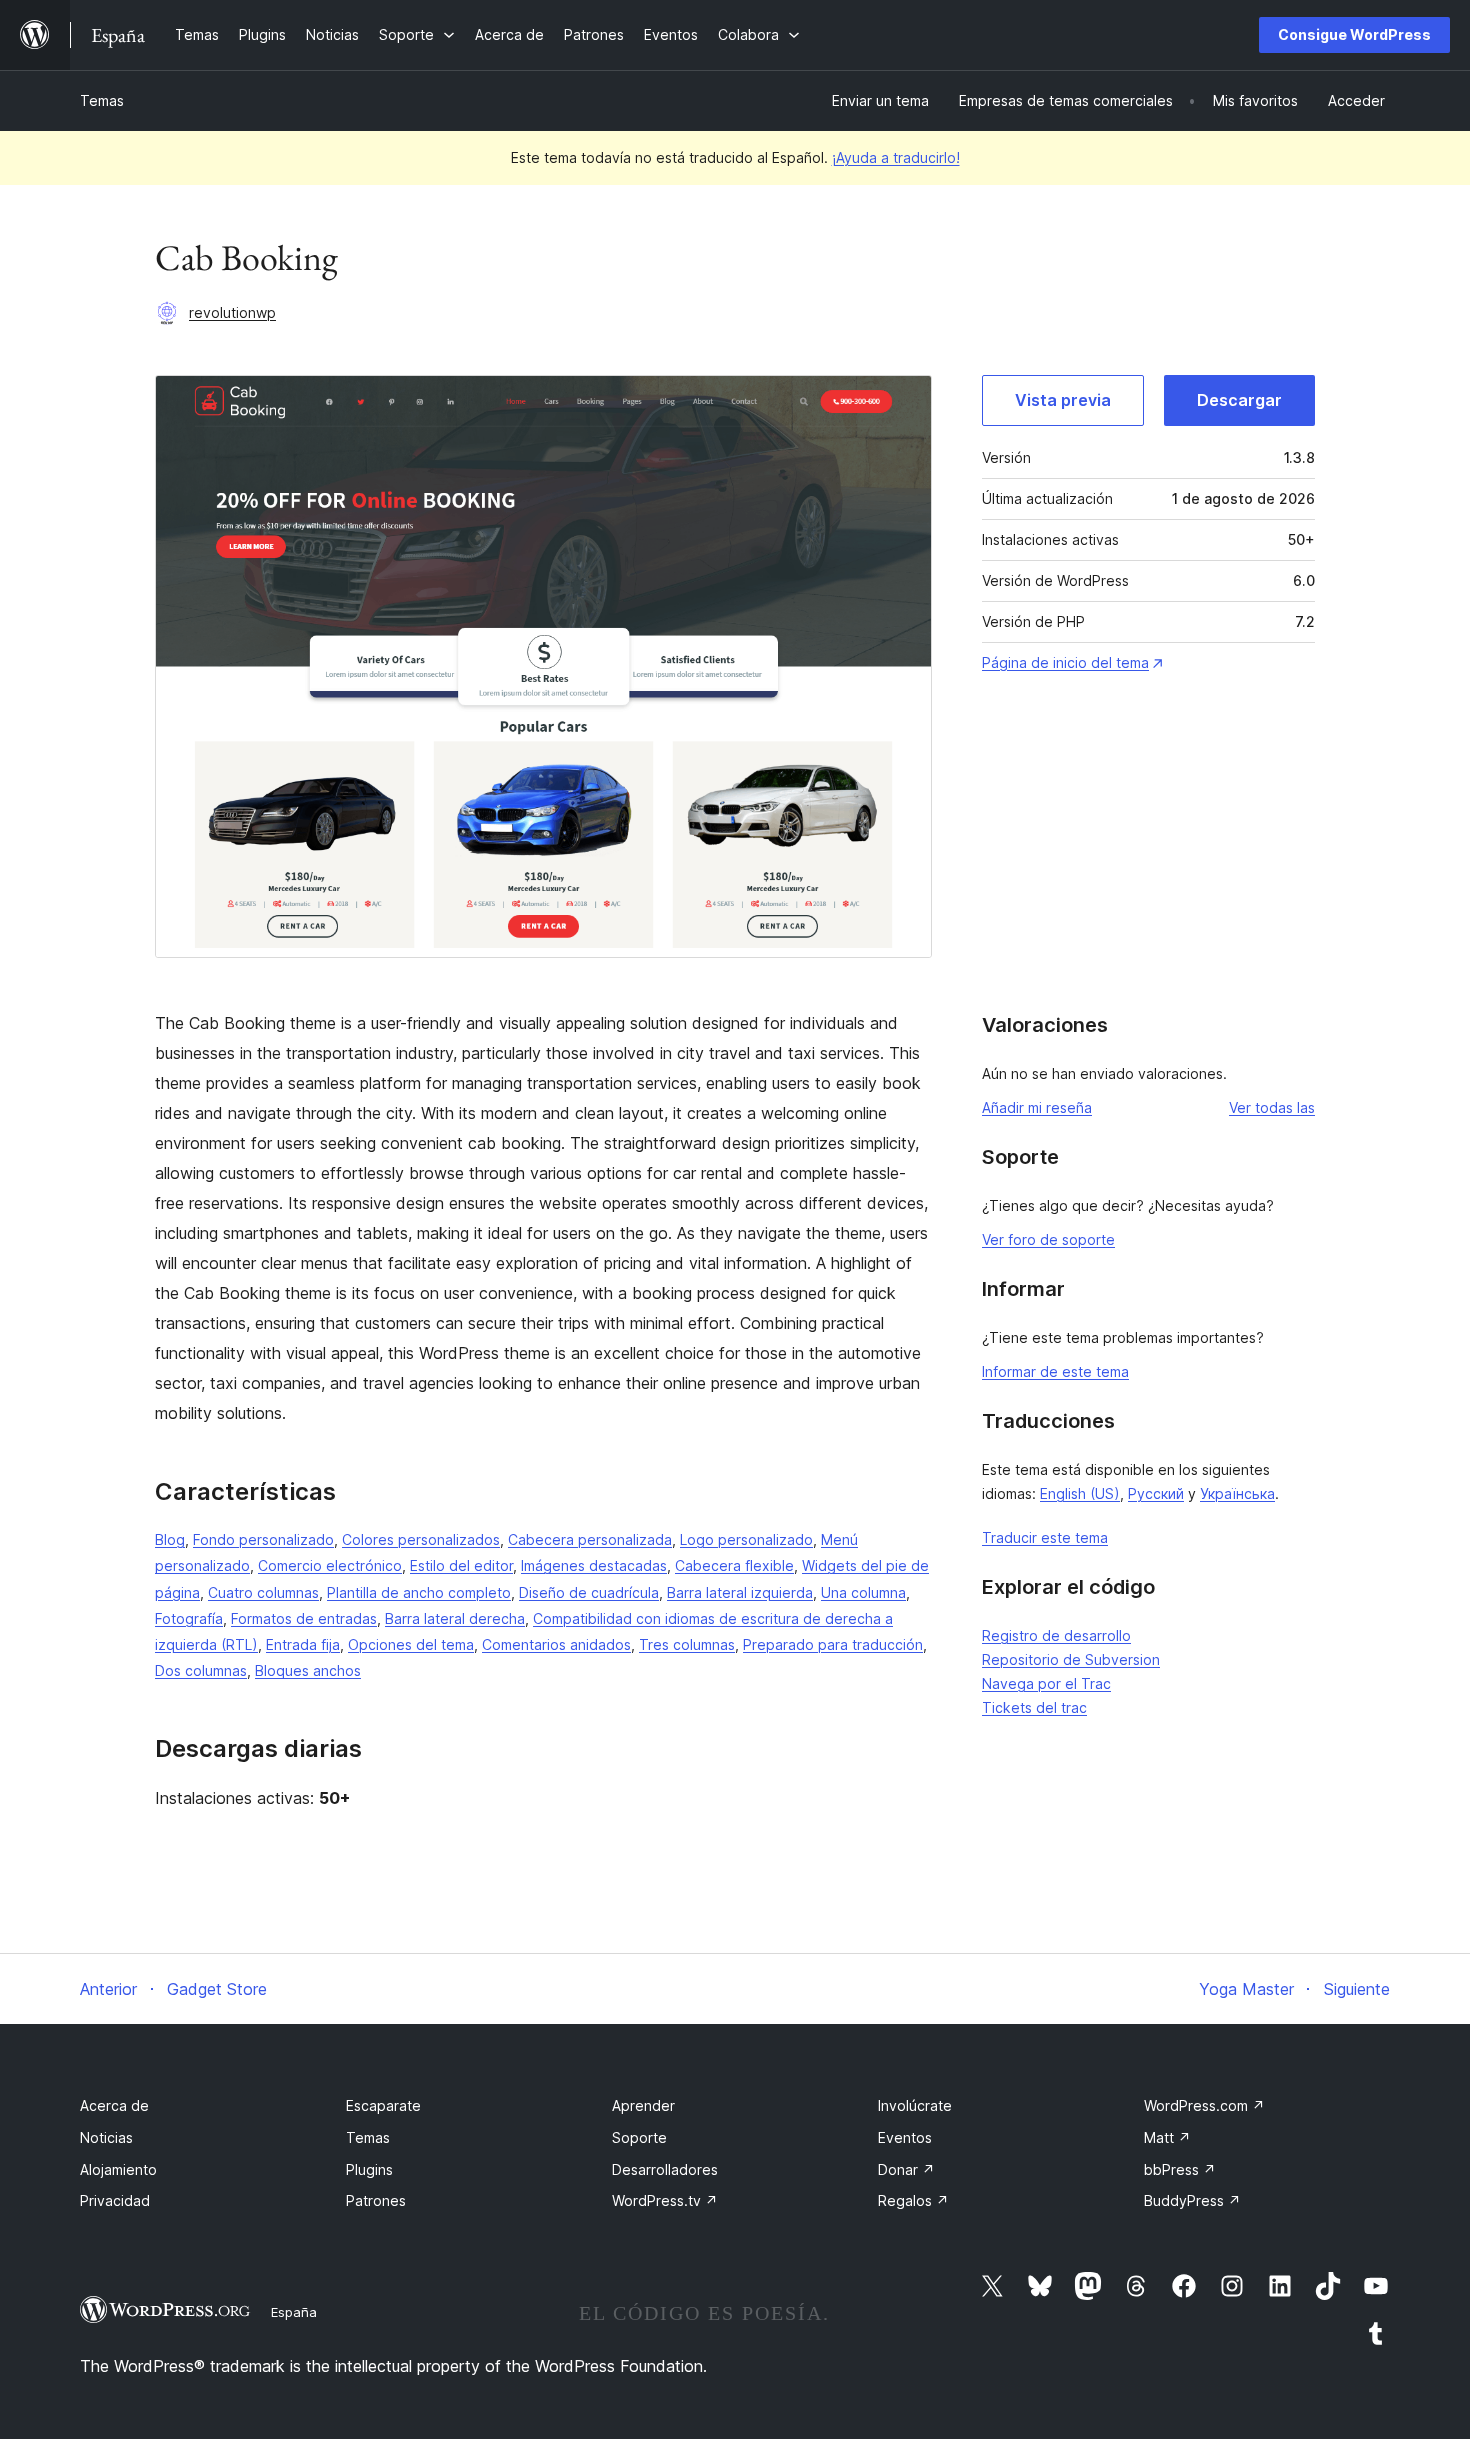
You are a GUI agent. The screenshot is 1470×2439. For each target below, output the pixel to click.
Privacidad (115, 2200)
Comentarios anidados (556, 1644)
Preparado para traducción (833, 1644)
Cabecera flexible (734, 1565)
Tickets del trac (1034, 1707)
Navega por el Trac (1046, 1683)
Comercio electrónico (330, 1565)
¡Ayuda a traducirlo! (896, 157)
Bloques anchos (308, 1670)
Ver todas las (1272, 1107)
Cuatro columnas (263, 1592)
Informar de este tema (1055, 1371)
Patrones (376, 2200)
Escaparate (383, 2105)
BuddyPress (1192, 2200)
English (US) (1080, 1493)
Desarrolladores (665, 2169)
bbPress (1180, 2169)
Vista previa (1063, 400)
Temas (102, 100)
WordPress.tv (665, 2200)
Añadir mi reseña (1037, 1107)
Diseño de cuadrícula (589, 1592)
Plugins (369, 2169)
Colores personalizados (421, 1539)
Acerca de (114, 2105)
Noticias (106, 2137)
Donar (906, 2169)
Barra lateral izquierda (740, 1592)
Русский (1156, 1493)
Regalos (913, 2200)
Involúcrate (915, 2105)
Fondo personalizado (263, 1539)
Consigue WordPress (1354, 34)
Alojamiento (118, 2169)
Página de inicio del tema (1065, 662)
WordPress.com (1204, 2105)
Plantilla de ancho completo (419, 1592)
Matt (1167, 2137)
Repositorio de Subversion (1071, 1659)
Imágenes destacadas (594, 1565)
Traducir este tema (1045, 1537)
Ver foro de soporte (1048, 1239)
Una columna (863, 1592)
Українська (1237, 1493)
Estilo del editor (461, 1565)
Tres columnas (687, 1644)
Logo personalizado (746, 1539)
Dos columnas (201, 1670)
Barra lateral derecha (455, 1618)
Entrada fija (303, 1644)
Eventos (905, 2137)
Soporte (639, 2137)
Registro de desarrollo (1056, 1635)
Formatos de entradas (304, 1618)
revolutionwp (232, 312)
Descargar (1239, 400)
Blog (170, 1539)
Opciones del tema (411, 1644)
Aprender (643, 2105)
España (294, 2312)
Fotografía (189, 1618)
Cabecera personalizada (590, 1539)
